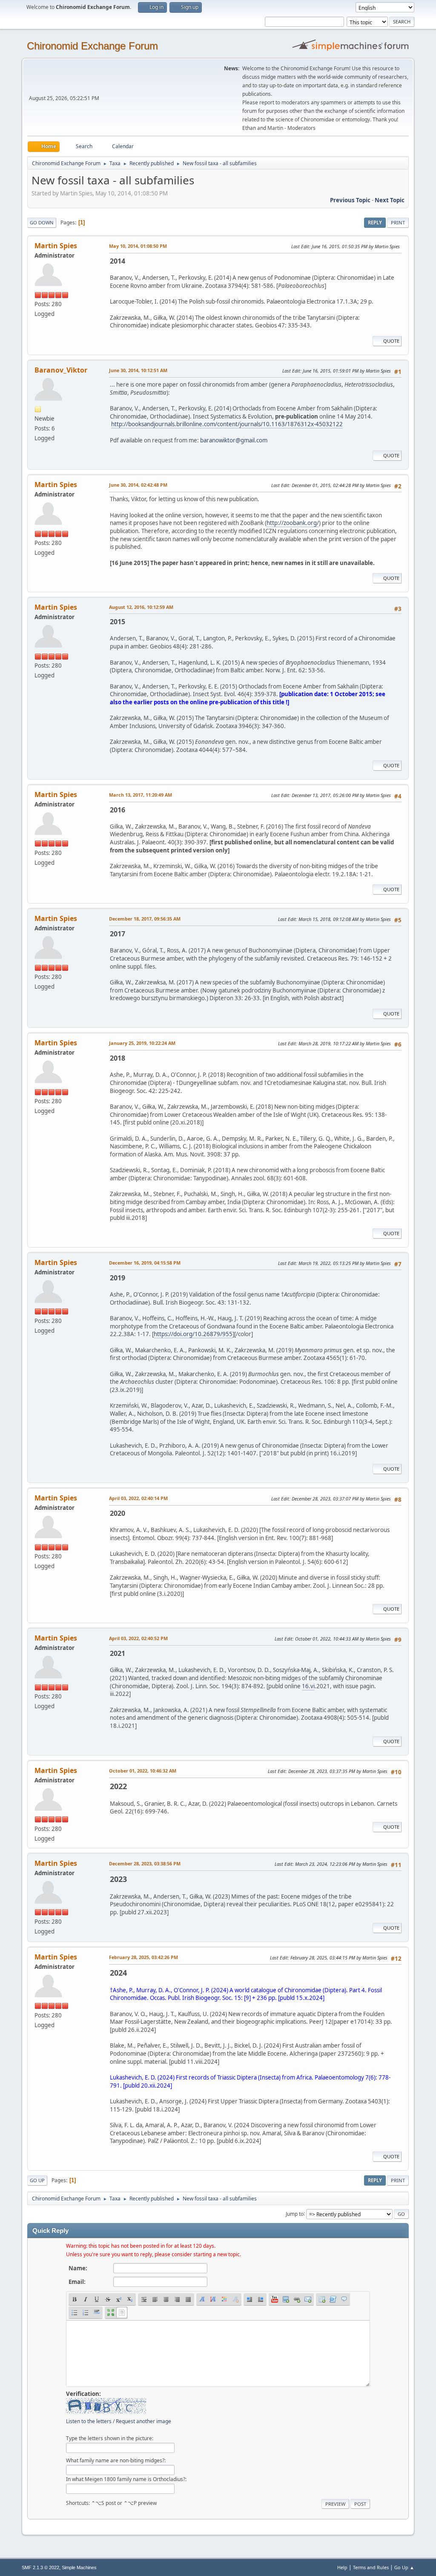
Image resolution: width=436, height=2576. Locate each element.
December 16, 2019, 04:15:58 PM (145, 1263)
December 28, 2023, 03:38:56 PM (145, 1863)
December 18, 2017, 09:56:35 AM (145, 919)
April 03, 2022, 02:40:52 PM (138, 1638)
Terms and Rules (371, 2567)
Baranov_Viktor (61, 370)
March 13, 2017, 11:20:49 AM (141, 795)
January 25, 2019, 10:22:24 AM (142, 1043)
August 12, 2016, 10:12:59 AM (141, 607)
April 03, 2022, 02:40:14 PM (138, 1498)
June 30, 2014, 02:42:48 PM (138, 485)
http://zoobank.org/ (293, 523)
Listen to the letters (89, 2421)
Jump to (295, 2213)
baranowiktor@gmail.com (234, 440)
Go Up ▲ (404, 2567)
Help (342, 2567)
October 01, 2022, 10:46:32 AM (143, 1771)
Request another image (143, 2421)
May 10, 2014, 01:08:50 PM (138, 246)
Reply (375, 222)
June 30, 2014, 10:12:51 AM (138, 370)
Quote (391, 341)
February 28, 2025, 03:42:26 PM (143, 1957)
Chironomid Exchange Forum (92, 46)
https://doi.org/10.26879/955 (193, 1334)
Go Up (37, 2180)
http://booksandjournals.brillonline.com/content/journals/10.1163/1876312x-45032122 (227, 424)
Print (398, 222)
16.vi (308, 1686)
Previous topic (350, 200)
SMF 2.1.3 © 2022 (40, 2567)
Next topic (390, 200)
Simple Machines (79, 2567)
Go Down (42, 222)
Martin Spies (56, 246)
